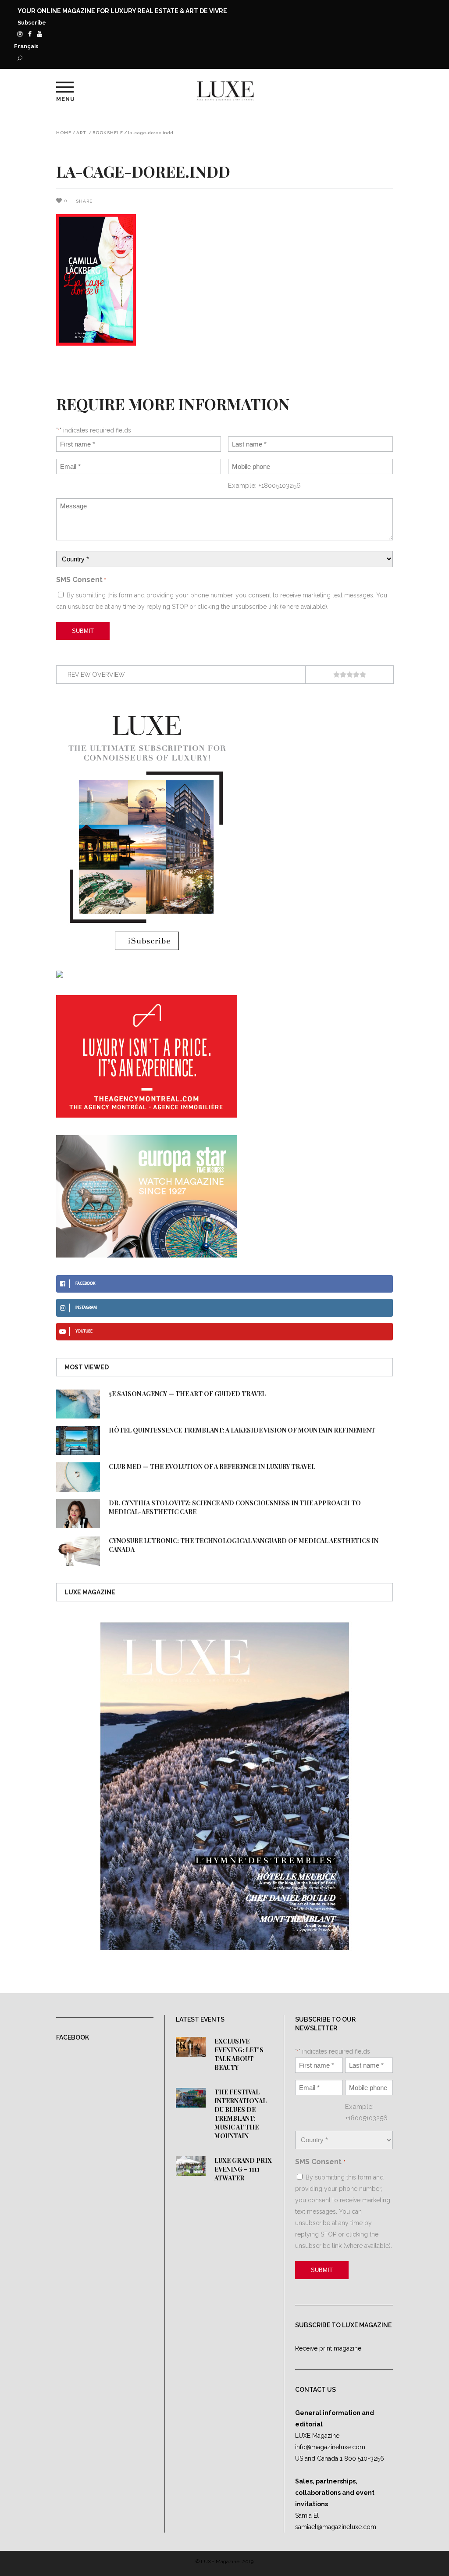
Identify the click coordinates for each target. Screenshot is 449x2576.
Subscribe (32, 23)
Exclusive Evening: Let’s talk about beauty (239, 2054)
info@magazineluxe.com (330, 2447)
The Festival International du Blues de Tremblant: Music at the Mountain (241, 2114)
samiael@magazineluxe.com (336, 2527)
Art (81, 133)
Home (64, 133)
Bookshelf (108, 133)
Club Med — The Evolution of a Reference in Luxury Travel (212, 1467)
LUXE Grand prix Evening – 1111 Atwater (243, 2169)
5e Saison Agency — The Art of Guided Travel (187, 1394)
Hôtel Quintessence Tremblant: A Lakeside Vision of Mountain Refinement (242, 1430)
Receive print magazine (328, 2348)
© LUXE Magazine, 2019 (224, 2562)
